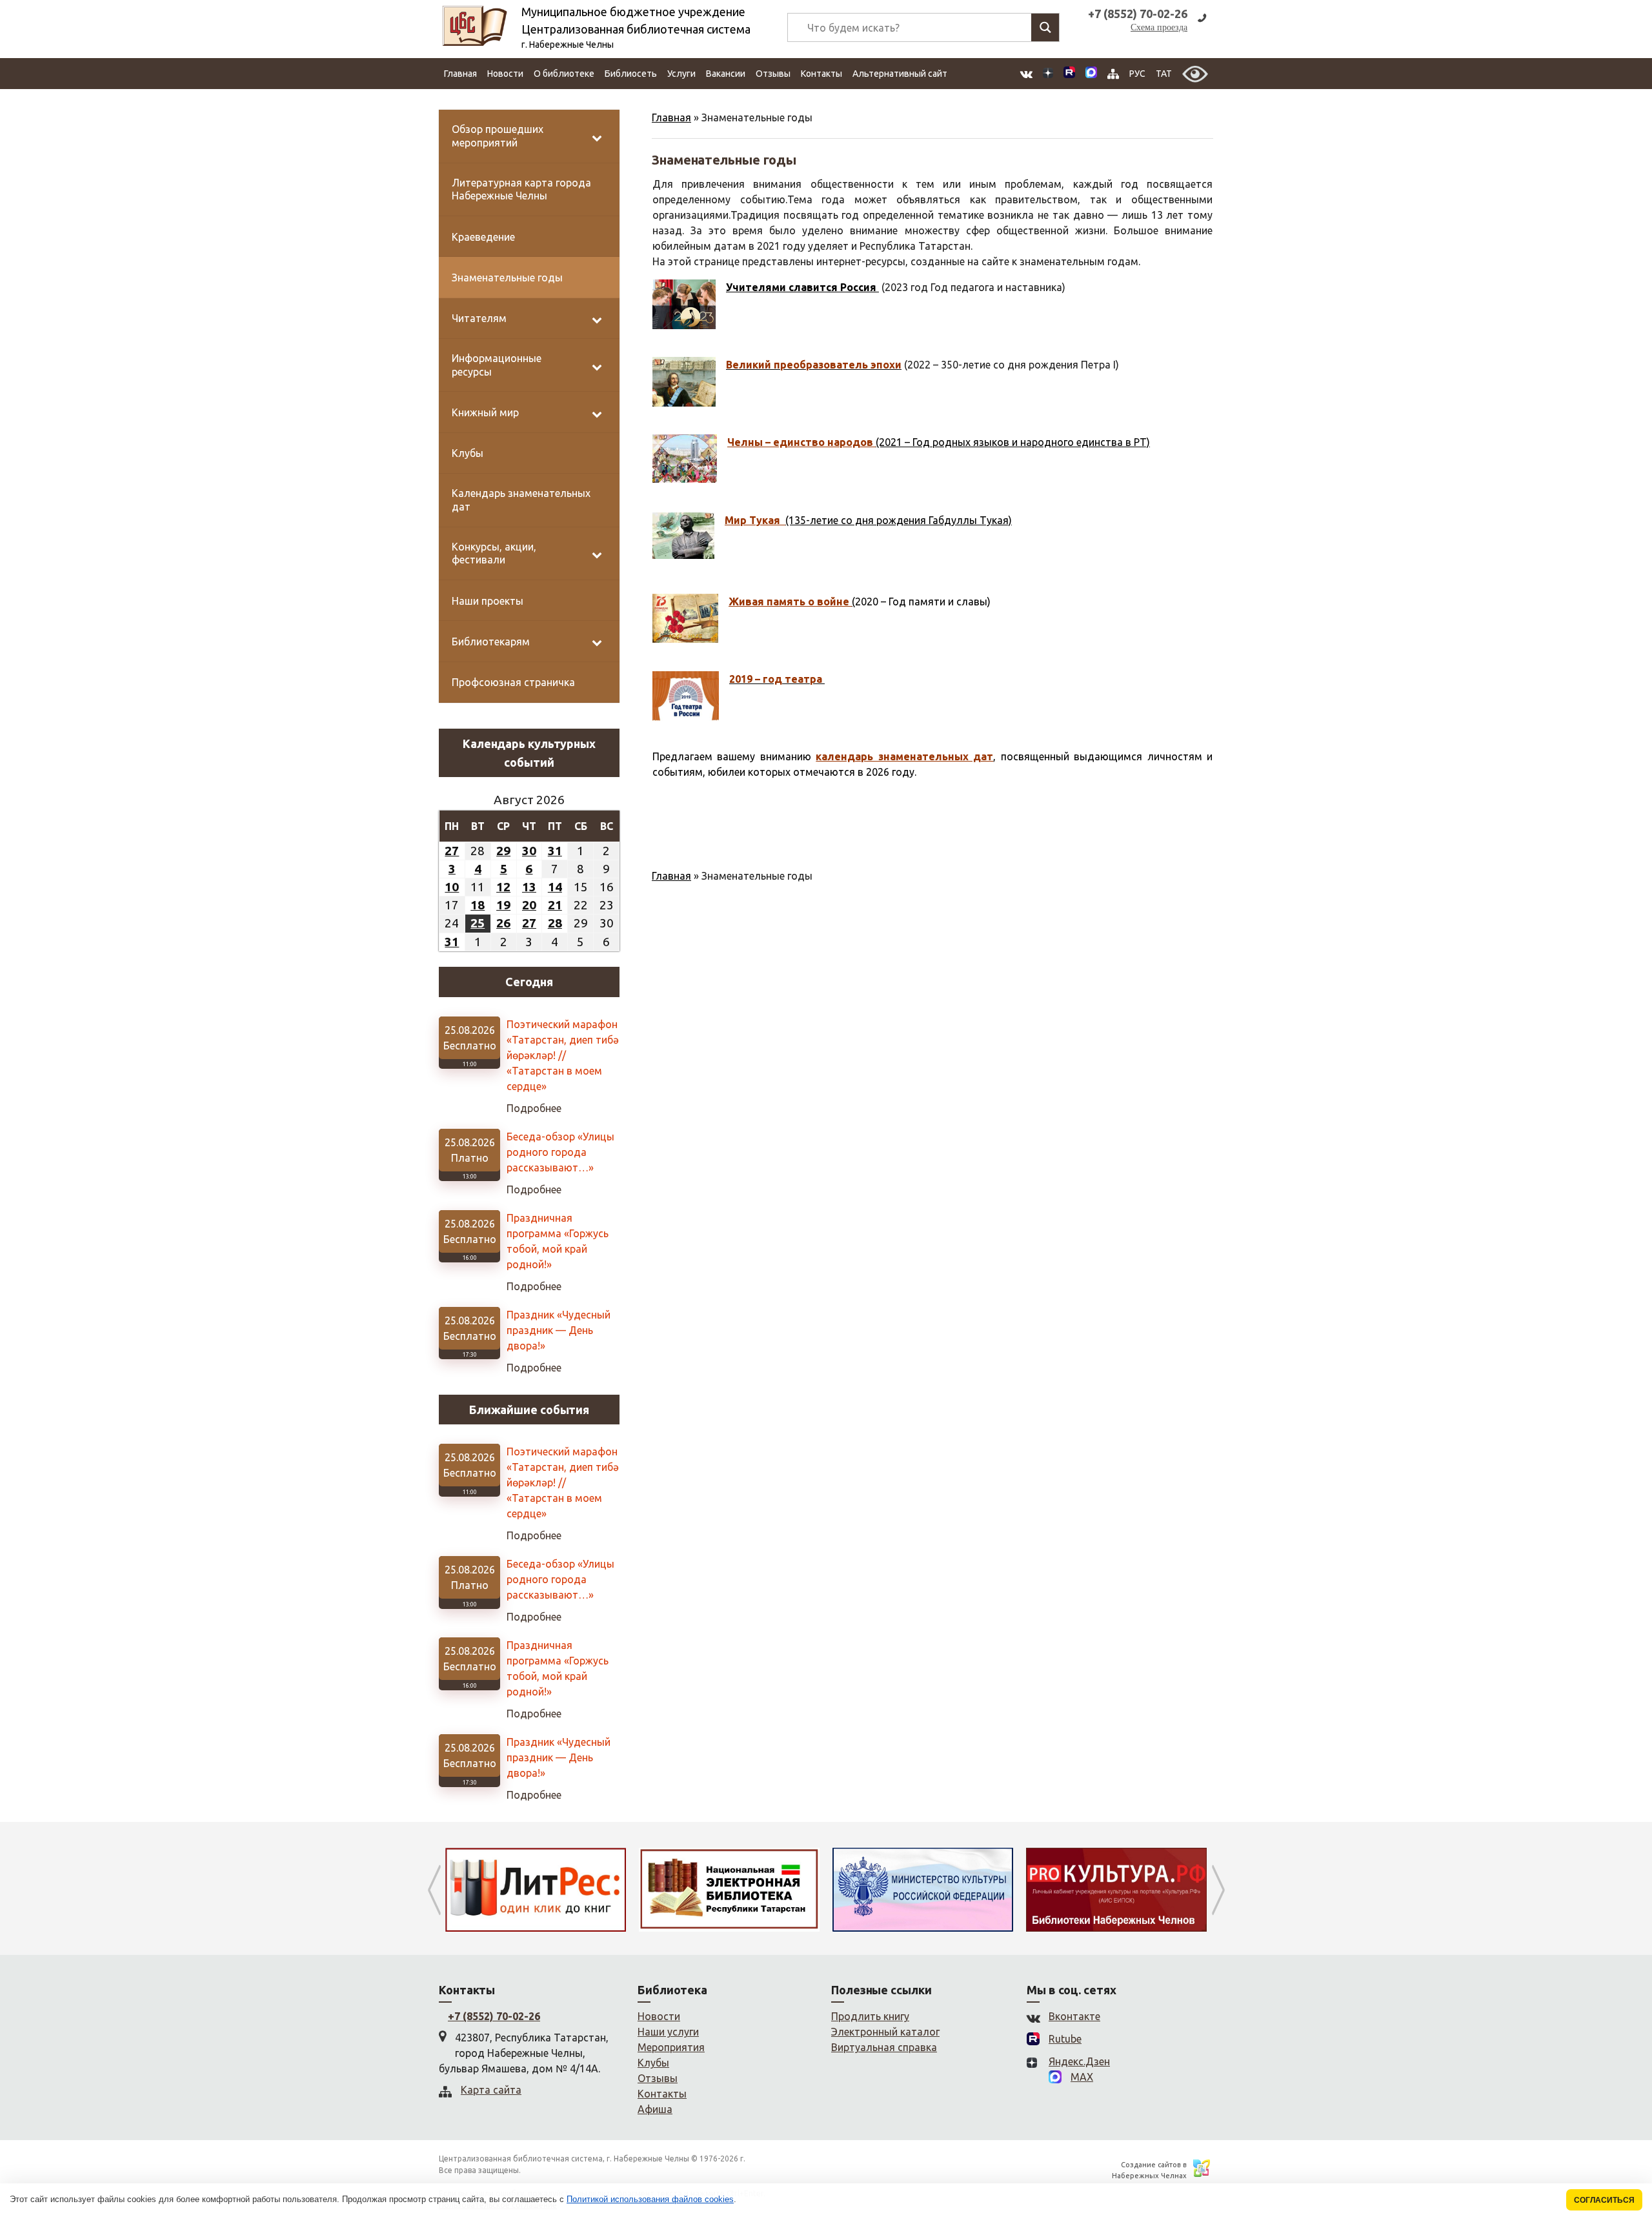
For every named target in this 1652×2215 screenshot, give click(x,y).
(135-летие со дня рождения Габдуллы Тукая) (899, 520)
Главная (460, 74)
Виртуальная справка (884, 2047)
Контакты (821, 74)
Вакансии (726, 74)
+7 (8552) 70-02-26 (494, 2016)
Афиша (655, 2109)
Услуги (681, 74)
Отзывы (773, 74)
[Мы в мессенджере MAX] (1091, 74)
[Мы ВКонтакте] (1026, 74)
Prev (434, 1890)
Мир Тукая (755, 520)
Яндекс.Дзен (1079, 2061)
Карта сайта (491, 2090)
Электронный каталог (885, 2032)
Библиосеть (631, 74)
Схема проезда (1159, 27)
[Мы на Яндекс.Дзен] (1048, 74)
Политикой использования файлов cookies (650, 2199)
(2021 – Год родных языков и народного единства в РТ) (1013, 442)
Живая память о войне (790, 602)
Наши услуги (668, 2032)
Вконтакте (1074, 2016)
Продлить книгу (870, 2016)
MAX (1082, 2077)
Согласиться (1604, 2200)
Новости (505, 74)
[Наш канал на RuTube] (1069, 74)
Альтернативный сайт (900, 74)
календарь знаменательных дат (904, 756)
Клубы (653, 2063)
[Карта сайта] (1113, 74)
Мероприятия (671, 2047)
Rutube (1065, 2039)
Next (1218, 1890)
